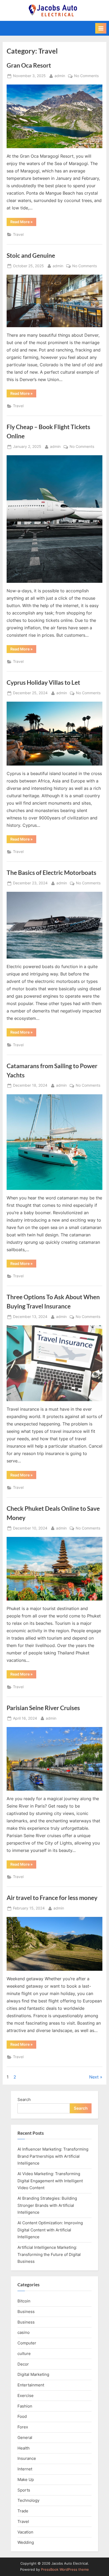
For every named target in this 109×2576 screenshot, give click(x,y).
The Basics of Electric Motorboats (51, 872)
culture (24, 2354)
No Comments (86, 76)
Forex (23, 2427)
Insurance (27, 2458)
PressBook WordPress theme (65, 2570)
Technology (28, 2500)
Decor (23, 2364)
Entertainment (31, 2385)
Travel (18, 234)
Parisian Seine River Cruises (43, 1708)
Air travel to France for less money (52, 1898)
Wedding (26, 2542)
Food (22, 2416)
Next (94, 2077)
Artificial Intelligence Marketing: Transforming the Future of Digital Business (49, 2254)
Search (24, 2099)
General (25, 2437)
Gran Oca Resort (29, 65)
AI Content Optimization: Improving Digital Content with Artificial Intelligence (50, 2230)
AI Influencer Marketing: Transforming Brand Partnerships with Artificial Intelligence (53, 2156)
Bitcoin (24, 2301)
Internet (25, 2469)
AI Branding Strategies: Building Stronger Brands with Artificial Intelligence (47, 2205)
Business (26, 2312)
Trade (23, 2511)
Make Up (26, 2479)
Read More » (23, 223)
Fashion (25, 2406)
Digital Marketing (33, 2374)
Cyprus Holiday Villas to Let (43, 682)
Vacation (25, 2532)
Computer (27, 2343)
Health (24, 2448)
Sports (24, 2490)
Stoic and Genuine (31, 255)
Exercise (26, 2396)
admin (60, 76)
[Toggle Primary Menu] (101, 28)
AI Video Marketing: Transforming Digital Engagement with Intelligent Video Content (50, 2181)
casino (24, 2332)
